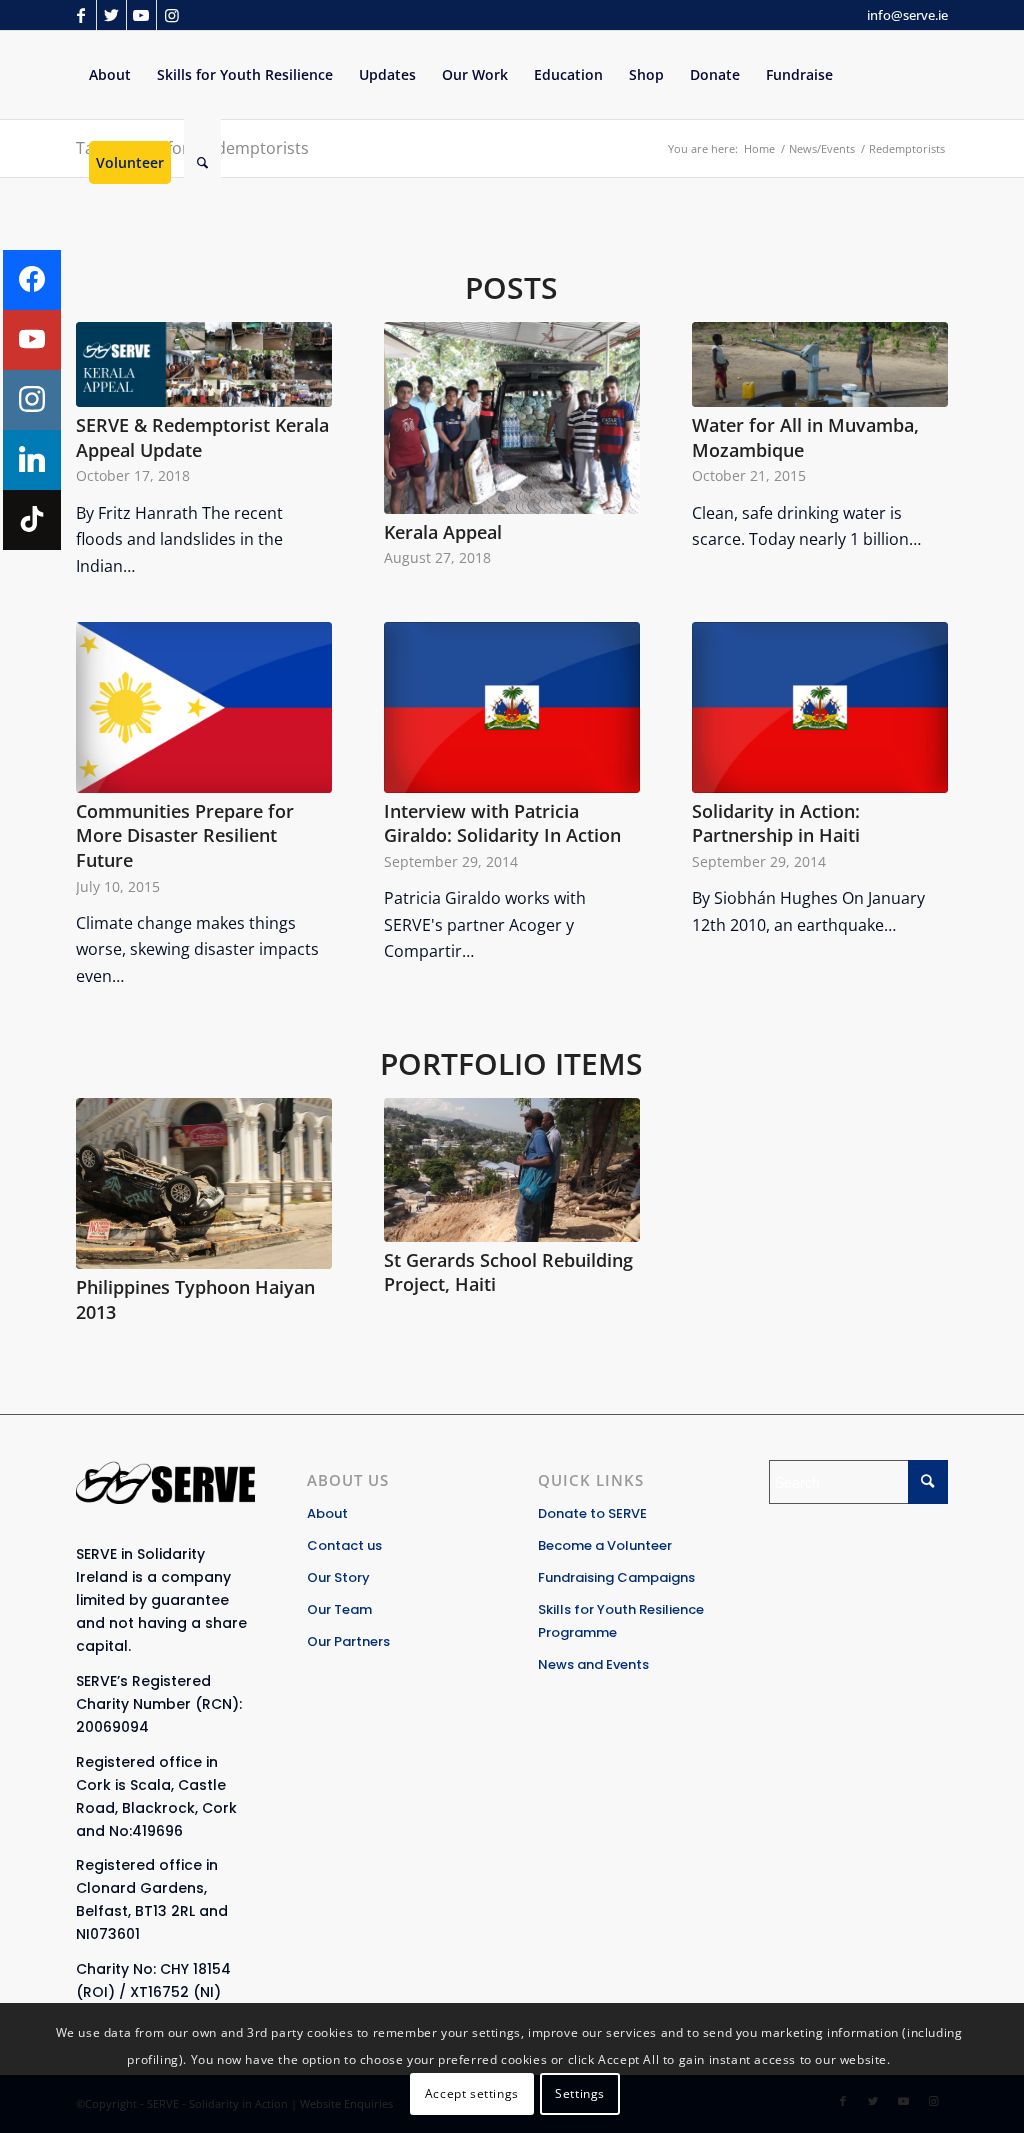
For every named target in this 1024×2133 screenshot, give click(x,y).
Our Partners (348, 1641)
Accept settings (472, 2093)
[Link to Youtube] (141, 15)
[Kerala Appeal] (512, 418)
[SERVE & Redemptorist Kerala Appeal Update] (204, 364)
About (327, 1513)
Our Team (339, 1609)
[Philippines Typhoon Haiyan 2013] (204, 1183)
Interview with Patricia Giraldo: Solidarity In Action (502, 823)
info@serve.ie (907, 15)
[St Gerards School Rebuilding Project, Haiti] (512, 1170)
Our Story (338, 1577)
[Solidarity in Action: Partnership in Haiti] (820, 707)
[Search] (202, 163)
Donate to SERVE (592, 1513)
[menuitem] (110, 75)
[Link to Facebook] (81, 15)
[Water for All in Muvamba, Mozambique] (820, 364)
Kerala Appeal (443, 532)
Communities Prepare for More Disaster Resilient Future (185, 835)
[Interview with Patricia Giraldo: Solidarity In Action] (512, 707)
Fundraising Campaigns (616, 1577)
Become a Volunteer (605, 1545)
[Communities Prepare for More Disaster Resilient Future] (204, 707)
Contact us (344, 1545)
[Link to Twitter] (111, 15)
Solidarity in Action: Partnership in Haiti (776, 823)
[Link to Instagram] (172, 15)
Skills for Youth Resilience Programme (621, 1621)
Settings (580, 2093)
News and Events (593, 1664)
